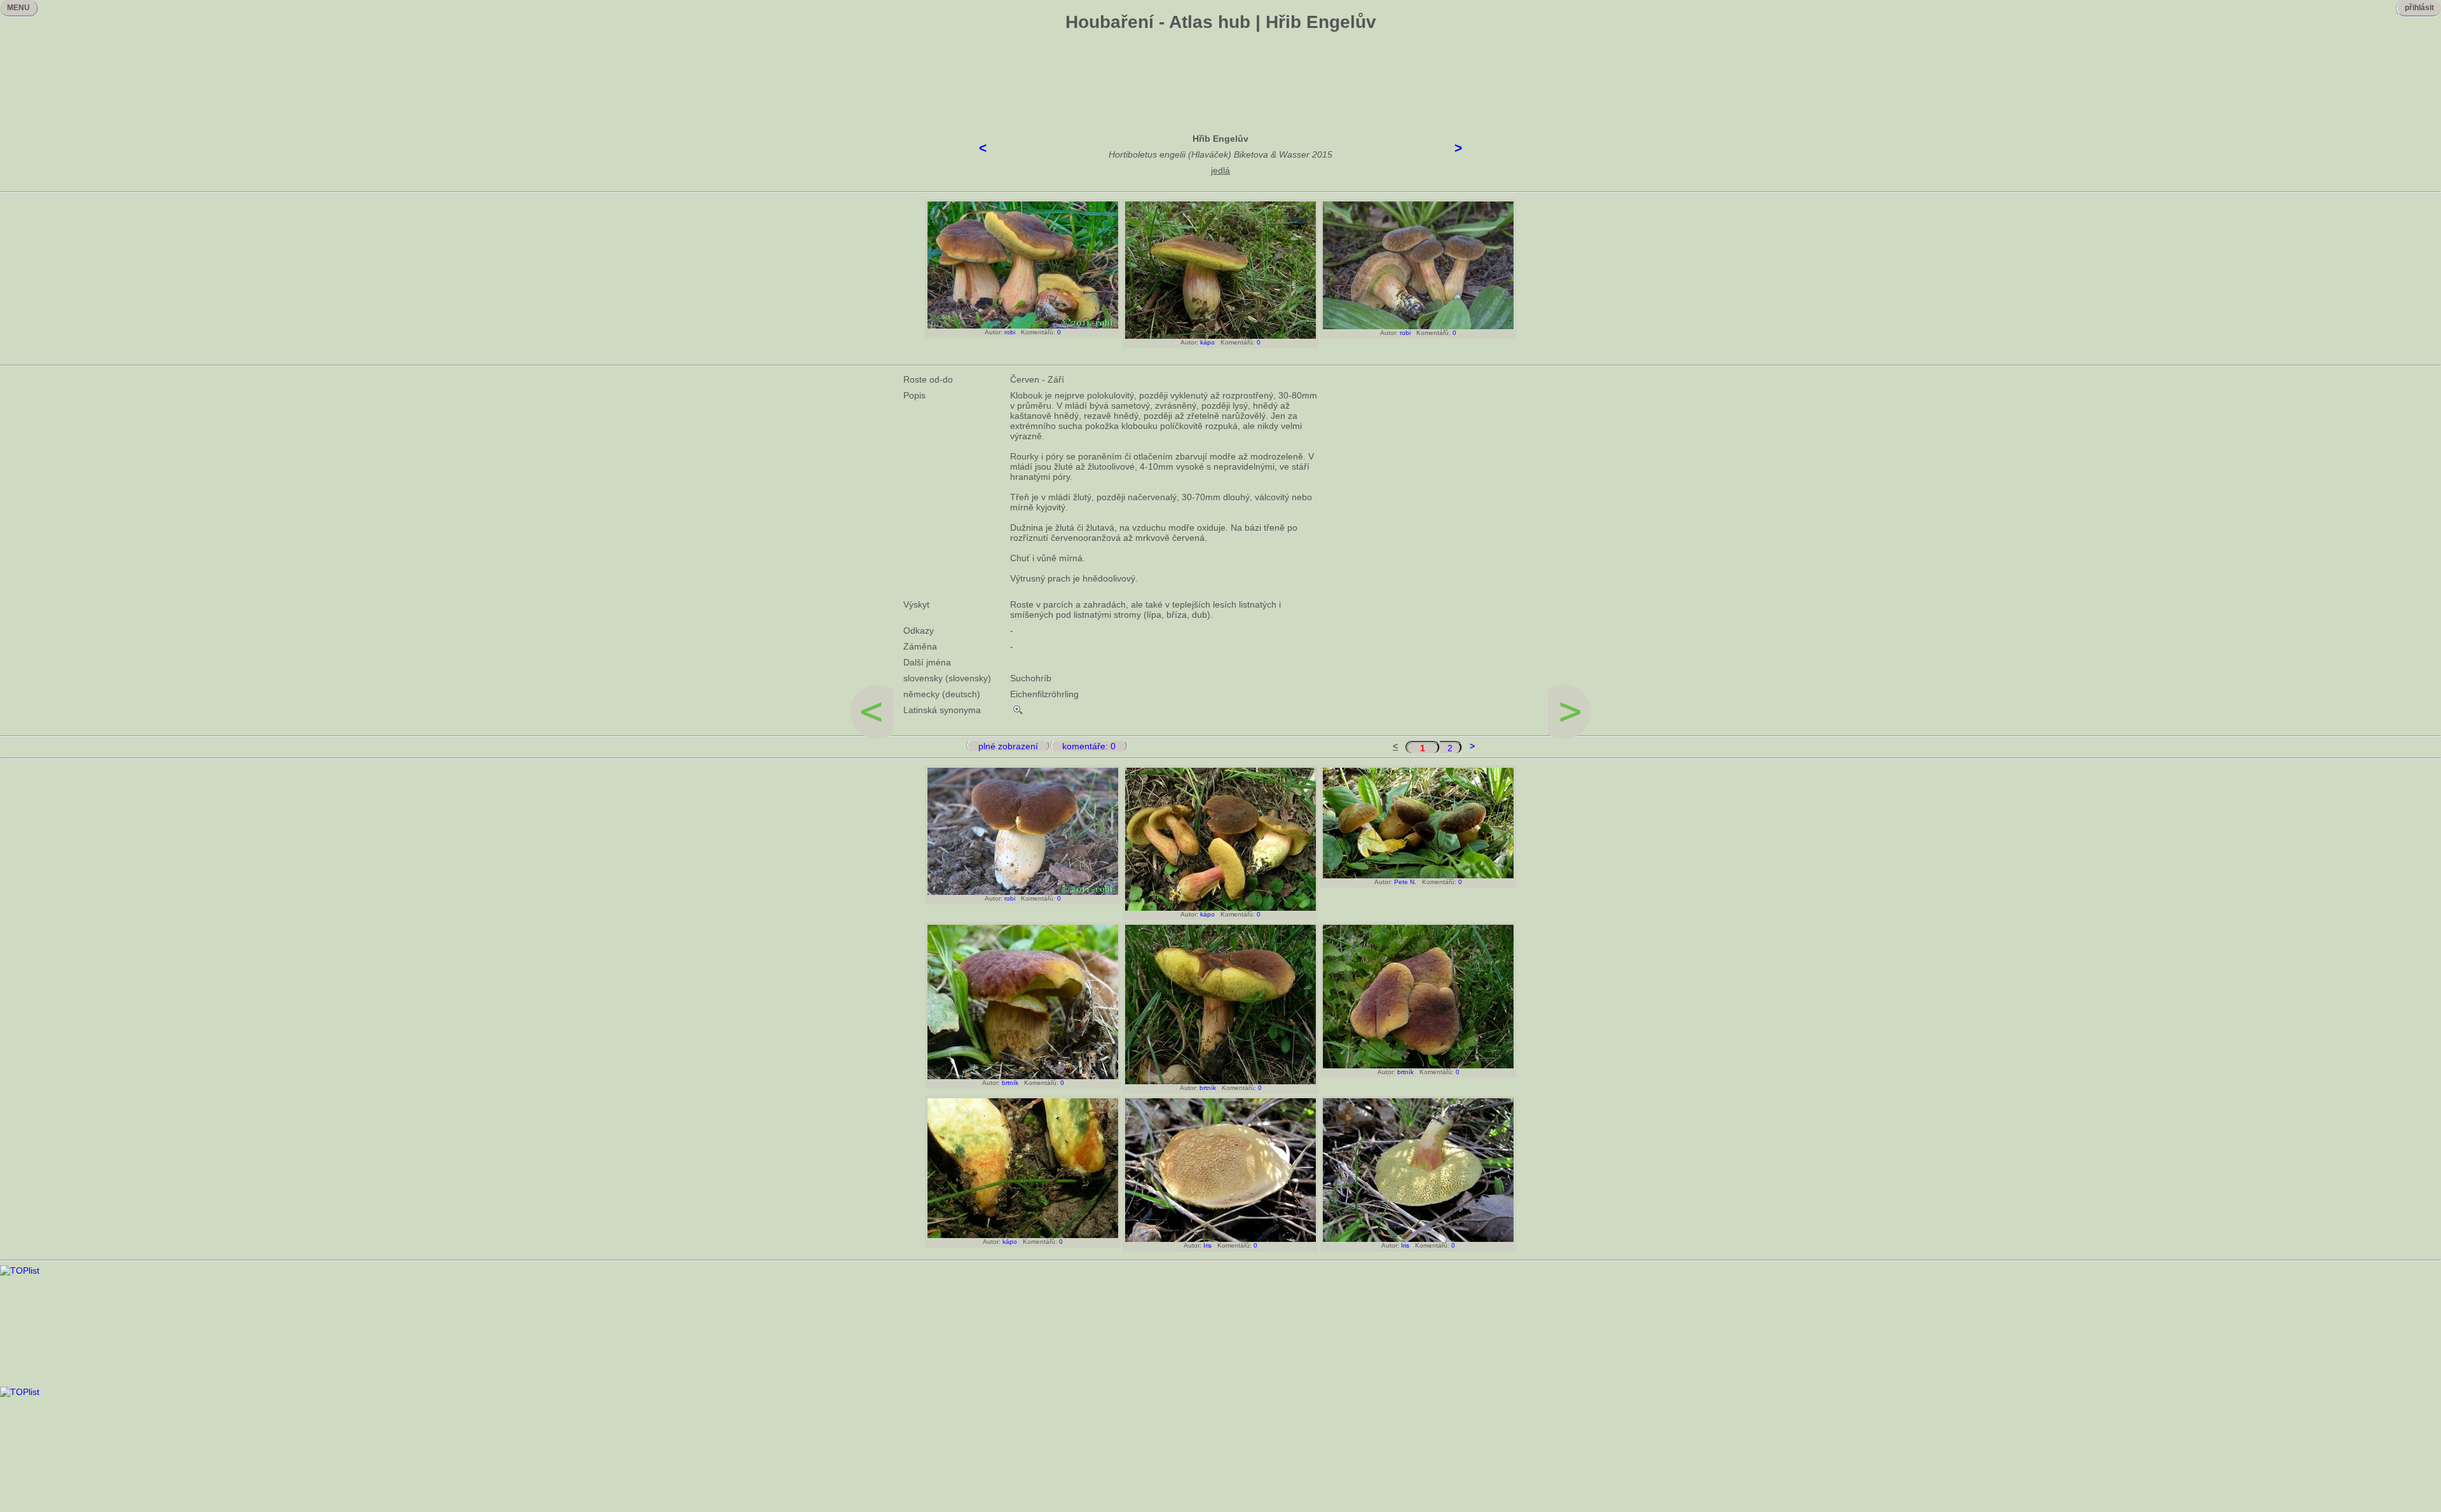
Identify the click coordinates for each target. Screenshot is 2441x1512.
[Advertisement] (1220, 73)
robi (1010, 332)
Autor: (992, 332)
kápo (1207, 342)
